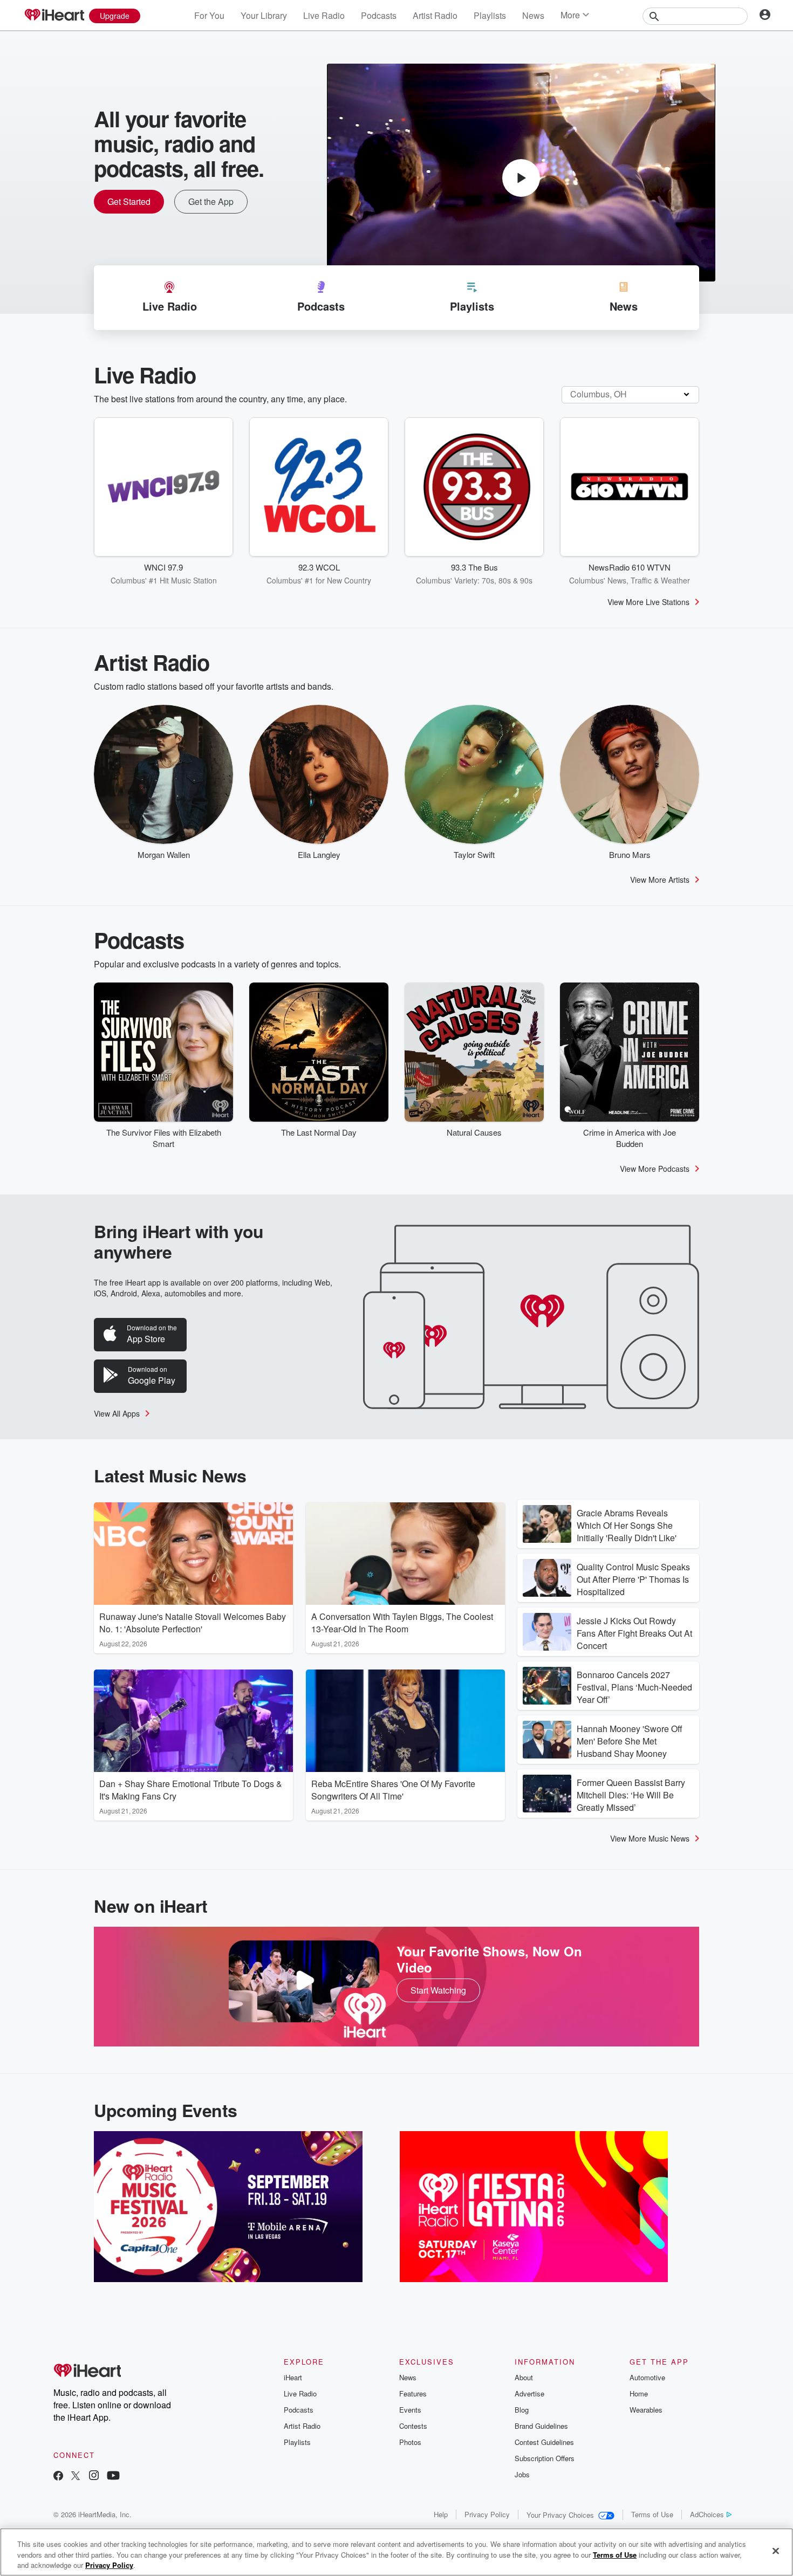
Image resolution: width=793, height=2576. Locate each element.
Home (639, 2393)
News (533, 15)
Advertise (529, 2393)
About (524, 2377)
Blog (522, 2410)
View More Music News (650, 1838)
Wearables (646, 2410)
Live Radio (324, 15)
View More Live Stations (648, 602)
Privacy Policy (487, 2514)
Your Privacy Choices (560, 2515)
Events (410, 2410)
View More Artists (660, 880)
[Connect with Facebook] (58, 2477)
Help (441, 2514)
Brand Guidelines (541, 2426)
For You (209, 15)
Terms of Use (652, 2514)
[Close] (776, 2551)
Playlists (490, 15)
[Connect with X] (76, 2477)
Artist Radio (435, 15)
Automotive (647, 2377)
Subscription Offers (545, 2458)
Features (413, 2393)
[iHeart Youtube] (113, 2477)
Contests (413, 2426)
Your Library (264, 15)
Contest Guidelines (544, 2442)
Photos (410, 2442)
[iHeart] (54, 16)
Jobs (522, 2474)
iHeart (293, 2377)
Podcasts (379, 15)
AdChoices (707, 2514)
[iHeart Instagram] (94, 2477)
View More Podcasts (655, 1169)
